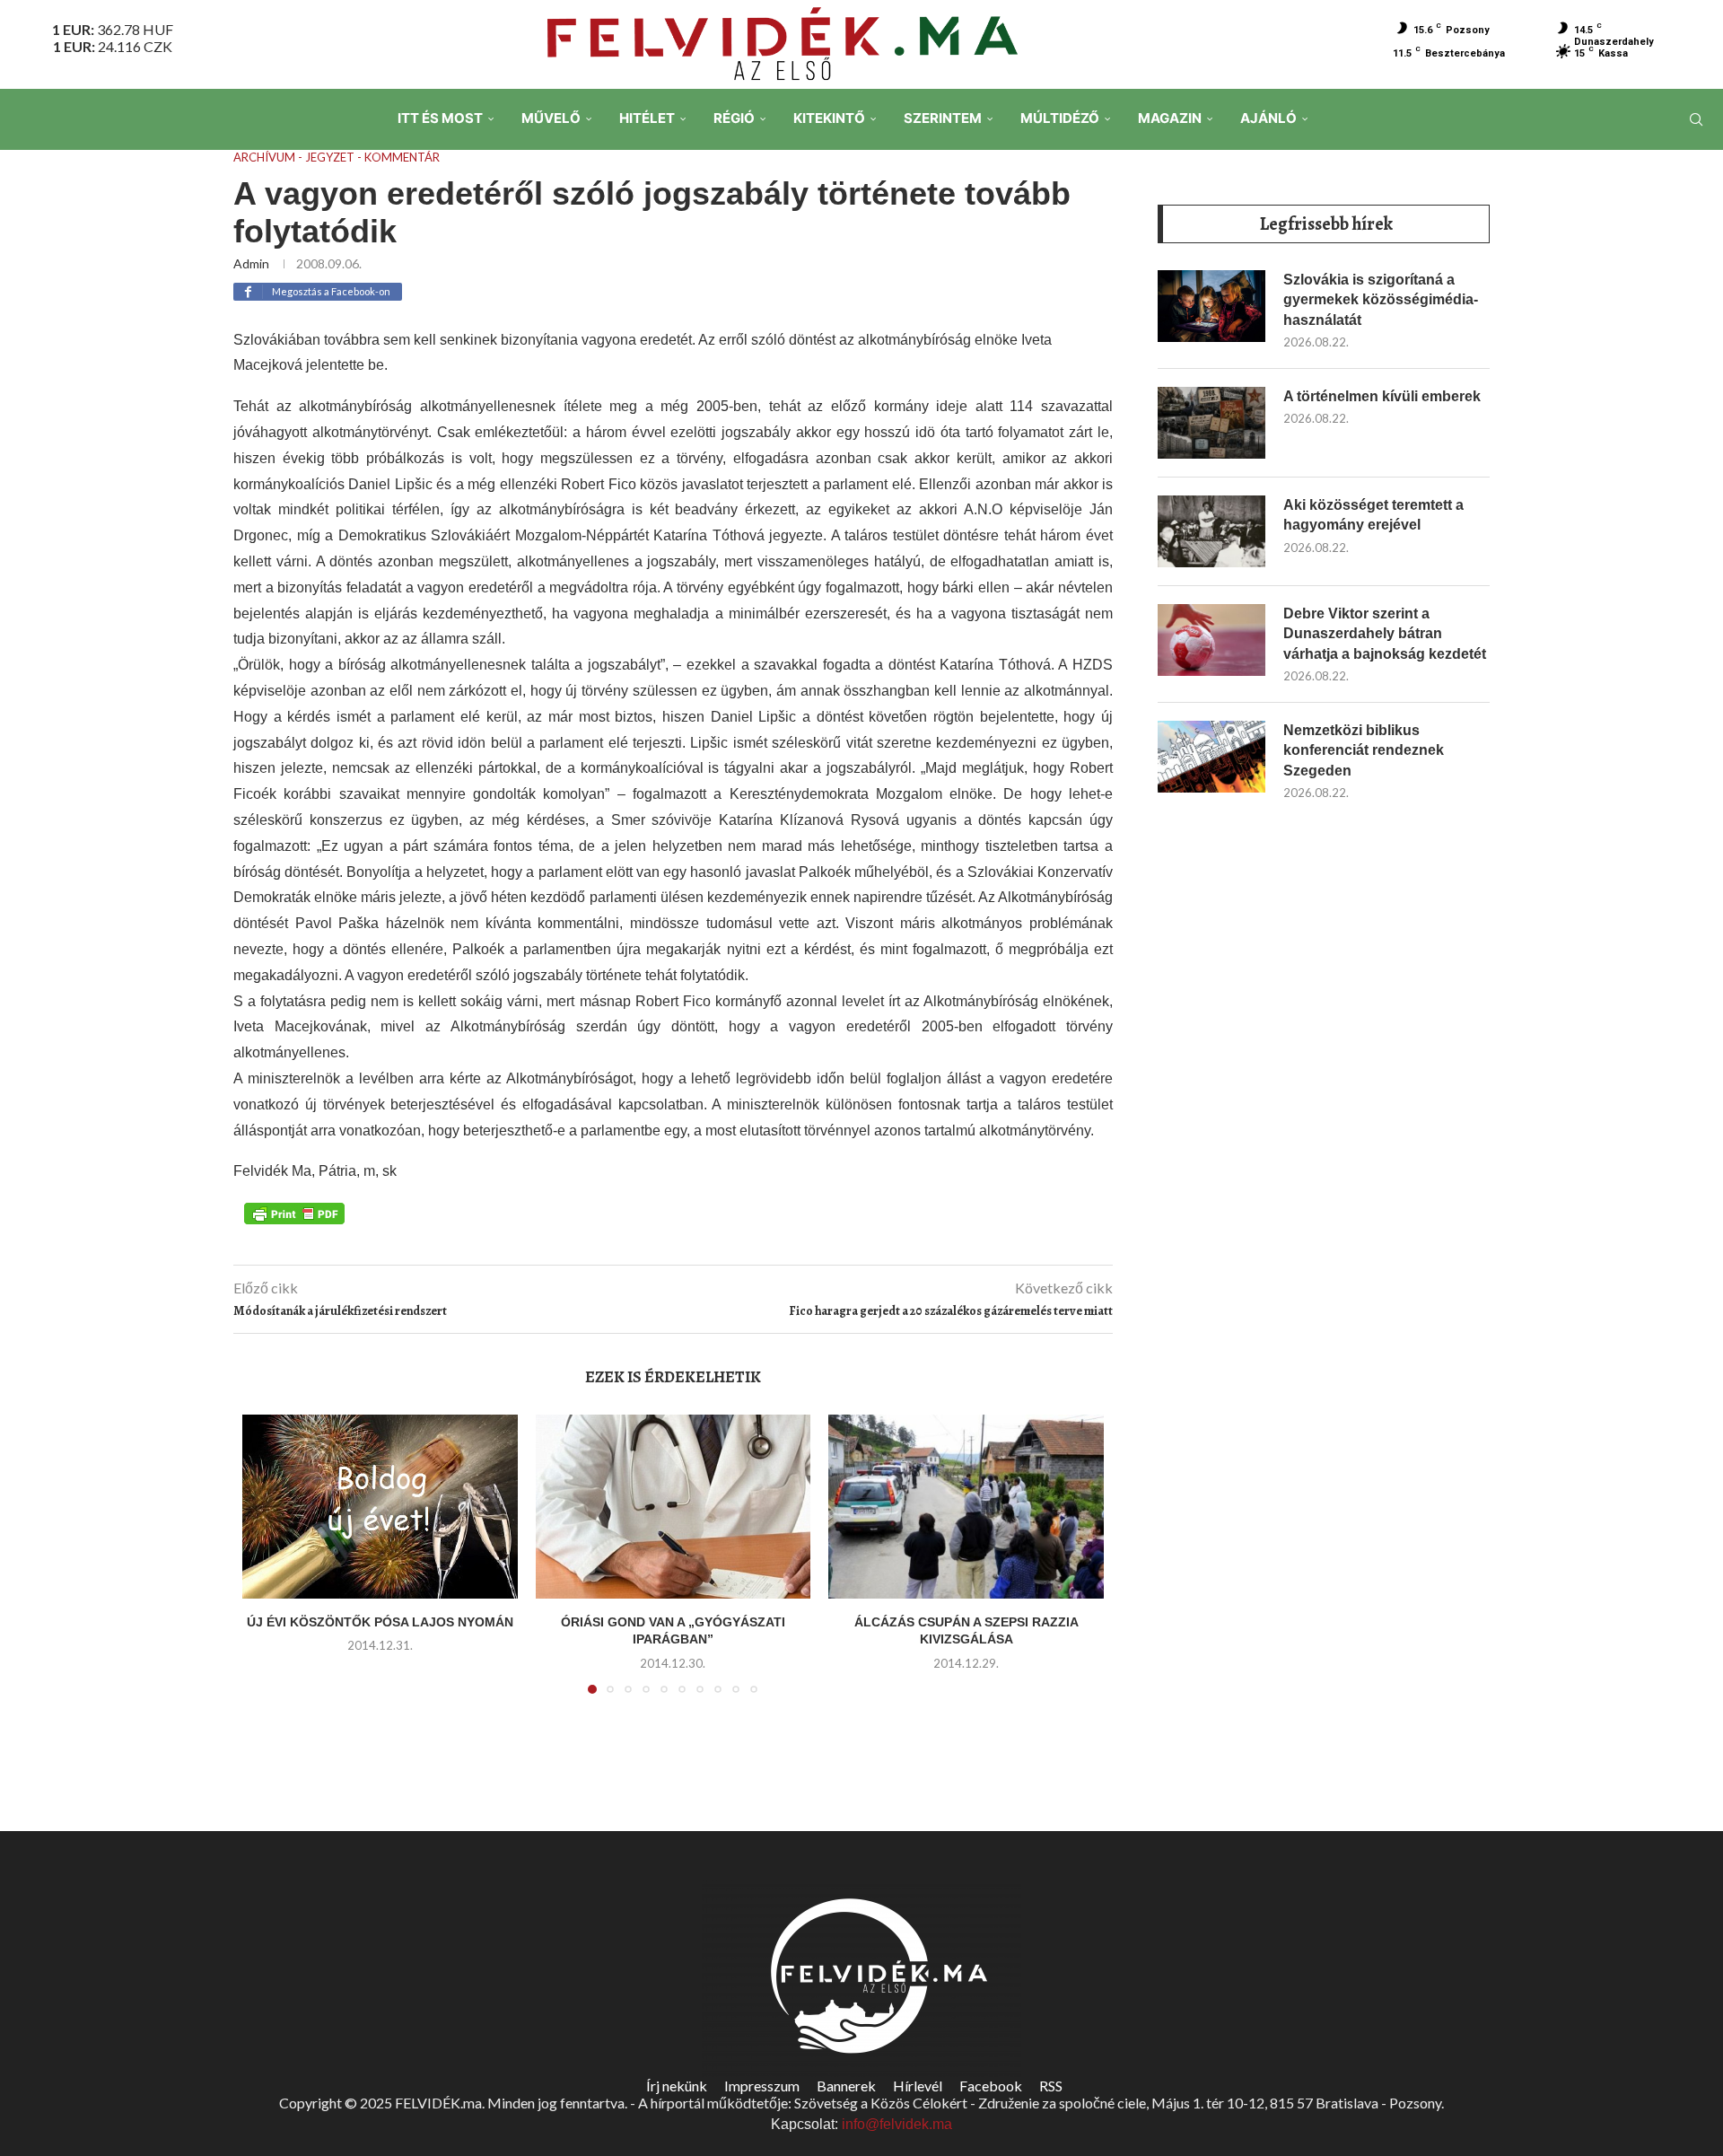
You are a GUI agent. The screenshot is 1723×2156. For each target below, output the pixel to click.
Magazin (1170, 118)
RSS (1051, 2086)
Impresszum (762, 2086)
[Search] (1696, 119)
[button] (267, 1565)
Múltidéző (1060, 118)
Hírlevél (918, 2086)
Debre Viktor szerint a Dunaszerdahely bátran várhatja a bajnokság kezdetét (1385, 634)
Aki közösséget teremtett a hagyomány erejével (1373, 515)
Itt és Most (440, 118)
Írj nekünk (677, 2086)
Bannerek (846, 2086)
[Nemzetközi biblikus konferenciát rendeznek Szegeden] (1211, 757)
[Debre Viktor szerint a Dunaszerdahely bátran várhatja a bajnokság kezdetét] (1211, 640)
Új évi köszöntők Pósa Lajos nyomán (380, 1622)
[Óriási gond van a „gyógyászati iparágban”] (673, 1506)
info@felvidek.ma (897, 2124)
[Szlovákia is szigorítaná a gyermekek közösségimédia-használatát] (1211, 306)
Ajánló (1268, 118)
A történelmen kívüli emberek (1382, 396)
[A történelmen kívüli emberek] (1211, 423)
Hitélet (647, 118)
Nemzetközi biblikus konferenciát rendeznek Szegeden (1364, 750)
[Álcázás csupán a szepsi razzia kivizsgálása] (966, 1506)
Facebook (991, 2086)
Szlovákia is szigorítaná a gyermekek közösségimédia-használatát (1381, 300)
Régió (734, 118)
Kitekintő (829, 118)
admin (251, 263)
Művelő (551, 118)
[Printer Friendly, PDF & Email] (294, 1212)
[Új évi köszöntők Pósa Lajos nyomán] (380, 1506)
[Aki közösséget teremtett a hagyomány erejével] (1211, 531)
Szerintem (943, 118)
